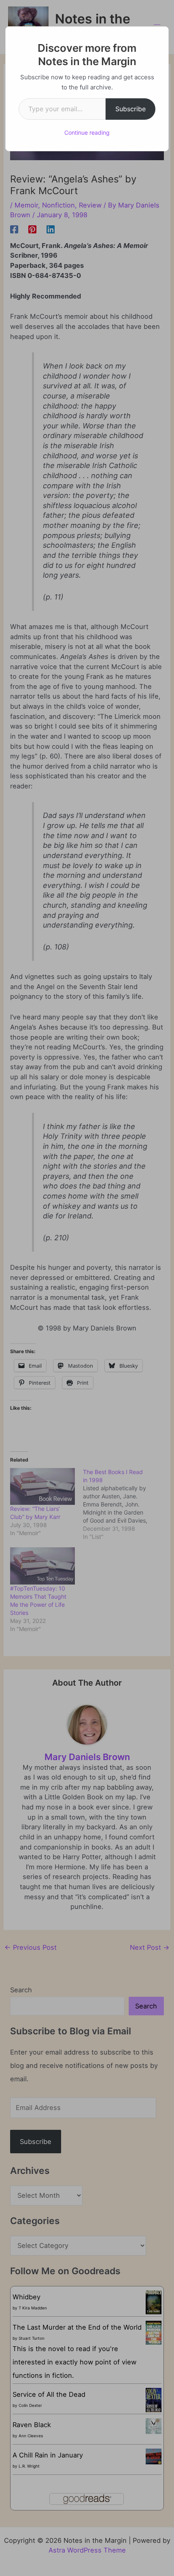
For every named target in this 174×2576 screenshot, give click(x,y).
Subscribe (130, 109)
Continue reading (87, 132)
